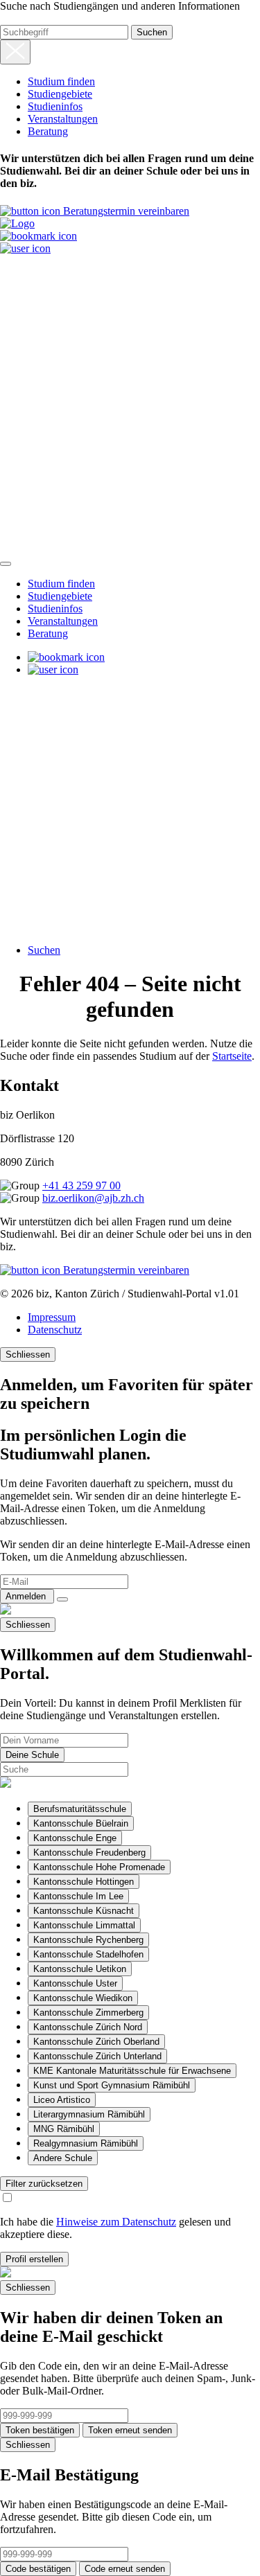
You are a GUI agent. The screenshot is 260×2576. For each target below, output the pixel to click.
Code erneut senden (125, 2569)
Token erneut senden (130, 2430)
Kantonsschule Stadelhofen (88, 1954)
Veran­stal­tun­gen (63, 119)
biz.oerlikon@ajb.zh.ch (93, 1198)
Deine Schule (32, 1755)
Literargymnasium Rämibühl (89, 2114)
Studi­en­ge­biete (60, 94)
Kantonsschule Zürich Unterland (97, 2056)
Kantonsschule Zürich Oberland (96, 2042)
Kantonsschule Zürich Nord (88, 2027)
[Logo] (17, 223)
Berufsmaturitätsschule (80, 1809)
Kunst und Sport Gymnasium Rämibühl (112, 2085)
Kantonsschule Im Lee (78, 1896)
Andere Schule (63, 2158)
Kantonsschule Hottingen (84, 1882)
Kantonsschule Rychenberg (88, 1940)
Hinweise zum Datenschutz (116, 2222)
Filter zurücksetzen (44, 2184)
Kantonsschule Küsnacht (84, 1911)
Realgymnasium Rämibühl (86, 2143)
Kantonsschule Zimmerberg (88, 2013)
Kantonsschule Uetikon (80, 1969)
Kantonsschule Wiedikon (83, 1998)
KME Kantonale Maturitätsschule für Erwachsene (132, 2071)
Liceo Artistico (62, 2100)
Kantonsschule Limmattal (84, 1925)
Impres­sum (52, 1317)
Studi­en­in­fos (55, 106)
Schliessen (28, 1354)
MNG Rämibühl (64, 2129)
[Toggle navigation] (6, 564)
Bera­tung (48, 131)
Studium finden (61, 81)
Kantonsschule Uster (75, 1983)
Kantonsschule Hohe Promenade (99, 1867)
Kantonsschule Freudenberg (89, 1853)
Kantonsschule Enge (75, 1838)
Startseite (232, 1056)
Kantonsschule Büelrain (81, 1823)
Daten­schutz (55, 1330)
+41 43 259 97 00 (81, 1185)
